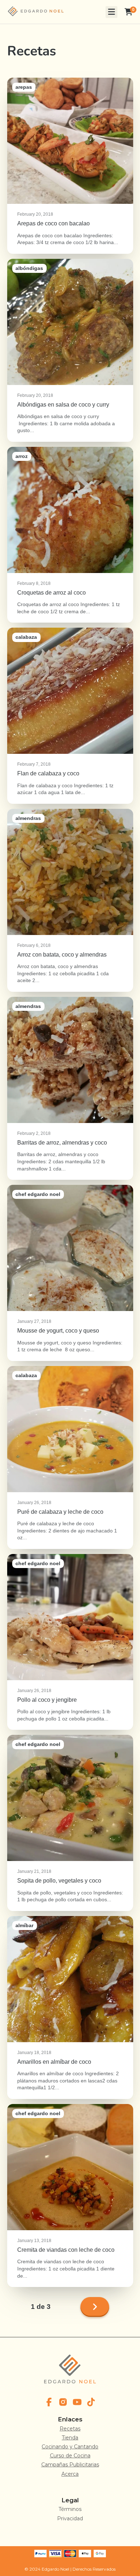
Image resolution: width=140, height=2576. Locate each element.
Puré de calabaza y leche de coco (70, 1457)
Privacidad (70, 2518)
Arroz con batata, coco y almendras (70, 900)
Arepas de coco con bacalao (70, 166)
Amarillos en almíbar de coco (70, 2007)
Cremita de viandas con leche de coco (70, 2195)
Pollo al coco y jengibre (70, 1642)
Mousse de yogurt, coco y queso (70, 1273)
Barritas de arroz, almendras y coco (70, 1088)
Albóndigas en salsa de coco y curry (70, 350)
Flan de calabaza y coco (70, 716)
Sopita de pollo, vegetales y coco (70, 1823)
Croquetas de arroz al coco (70, 535)
